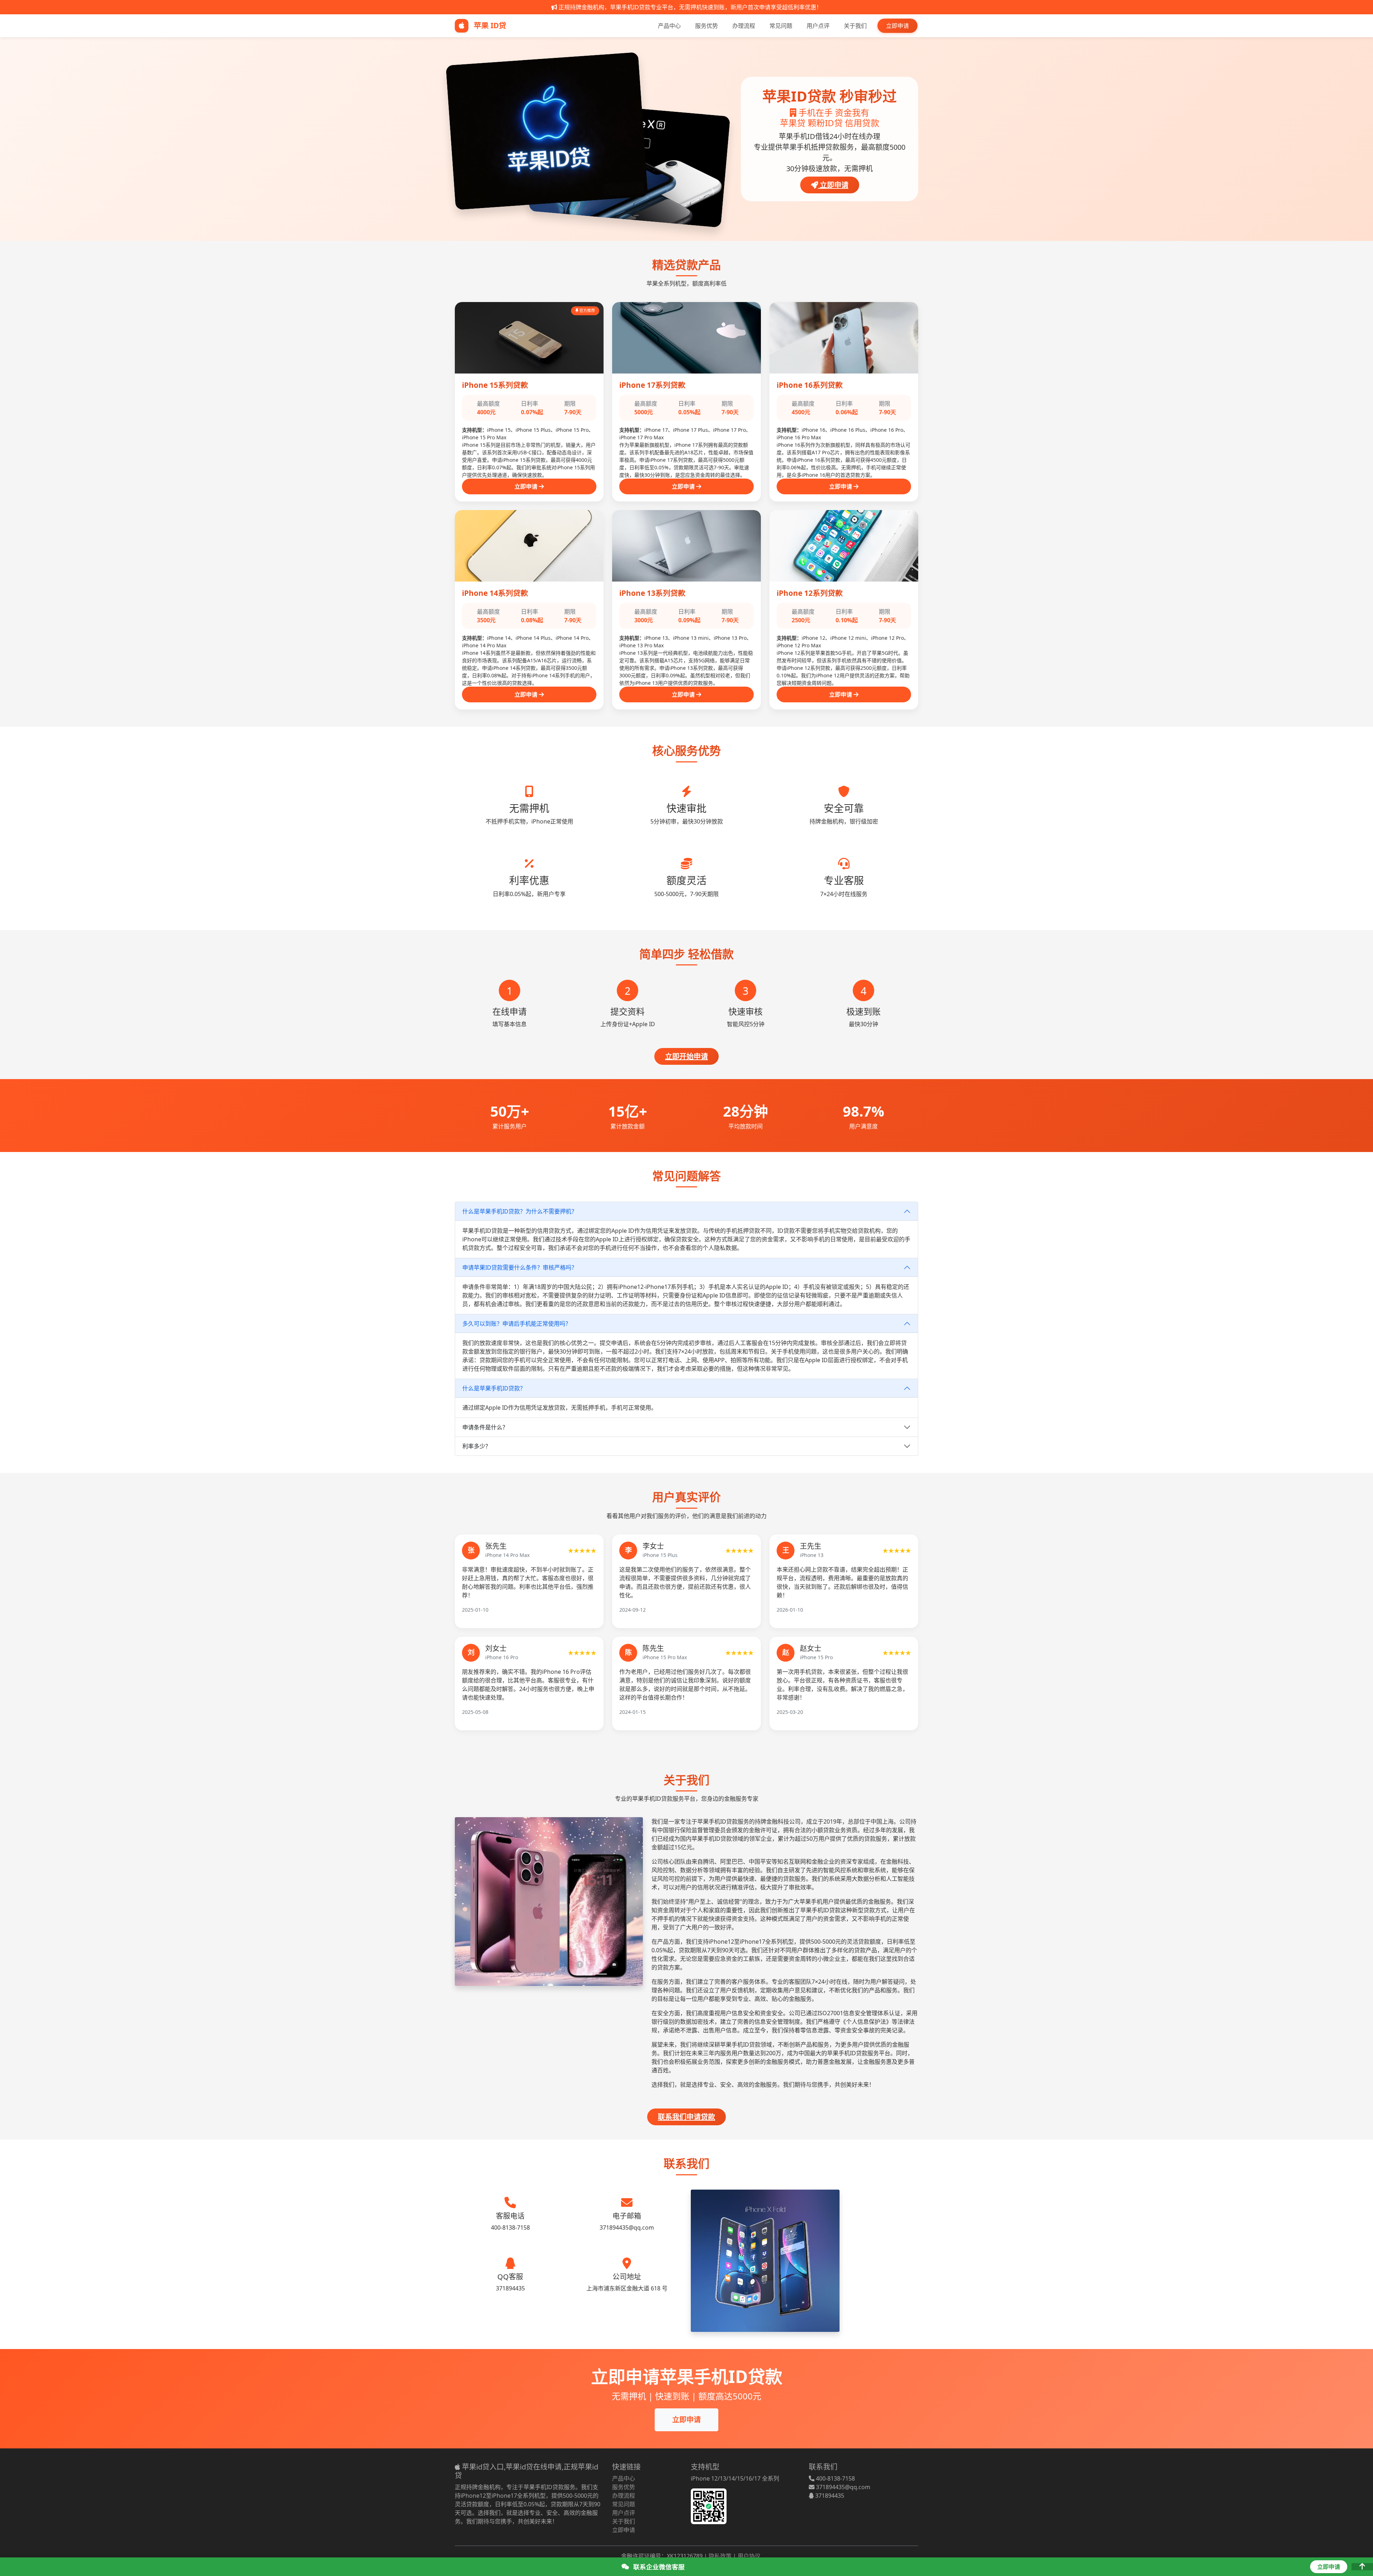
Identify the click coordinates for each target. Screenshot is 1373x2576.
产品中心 (669, 26)
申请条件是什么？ (485, 1427)
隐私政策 (720, 2556)
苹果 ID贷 (489, 25)
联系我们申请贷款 (686, 2117)
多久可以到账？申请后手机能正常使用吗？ (517, 1324)
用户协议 (749, 2556)
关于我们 (855, 26)
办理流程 (744, 26)
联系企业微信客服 (658, 2567)
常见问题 (781, 26)
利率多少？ (477, 1446)
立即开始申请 (686, 1056)
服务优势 (707, 26)
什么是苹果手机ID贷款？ (494, 1388)
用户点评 (818, 26)
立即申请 (897, 26)
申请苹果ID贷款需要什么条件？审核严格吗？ (520, 1267)
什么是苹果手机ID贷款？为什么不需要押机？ (520, 1211)
